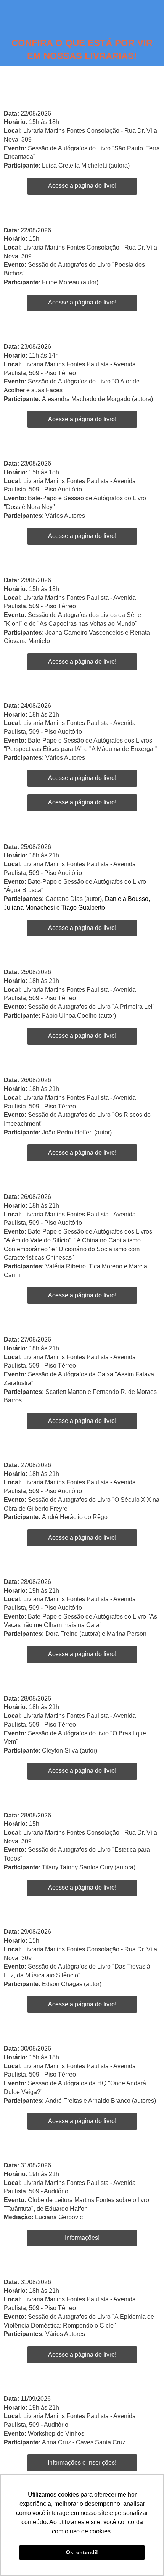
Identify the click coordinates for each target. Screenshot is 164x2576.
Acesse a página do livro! (82, 186)
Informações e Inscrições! (82, 2462)
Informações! (82, 2238)
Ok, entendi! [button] (82, 2552)
